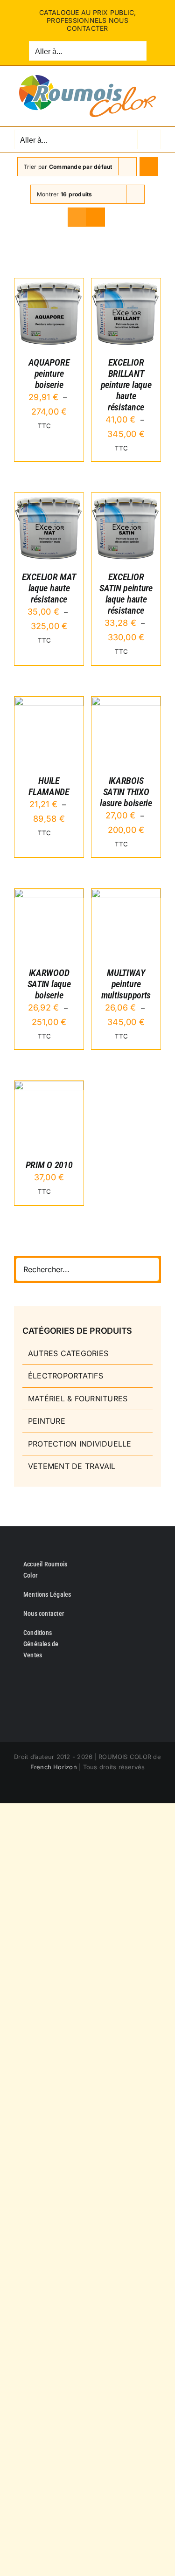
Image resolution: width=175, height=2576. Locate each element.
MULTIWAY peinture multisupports (126, 984)
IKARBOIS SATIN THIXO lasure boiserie (126, 792)
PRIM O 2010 (49, 1165)
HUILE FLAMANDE (49, 786)
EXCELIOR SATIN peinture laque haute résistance (126, 594)
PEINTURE (47, 1421)
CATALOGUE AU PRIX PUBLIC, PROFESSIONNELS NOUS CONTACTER (88, 20)
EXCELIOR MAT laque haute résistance (49, 588)
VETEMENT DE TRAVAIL (72, 1466)
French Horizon (54, 1767)
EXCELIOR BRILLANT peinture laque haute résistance (126, 385)
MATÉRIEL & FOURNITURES (78, 1399)
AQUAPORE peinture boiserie (49, 374)
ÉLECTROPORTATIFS (66, 1376)
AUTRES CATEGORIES (68, 1353)
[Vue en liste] (95, 217)
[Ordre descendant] (149, 167)
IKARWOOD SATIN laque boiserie (49, 984)
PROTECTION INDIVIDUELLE (80, 1444)
